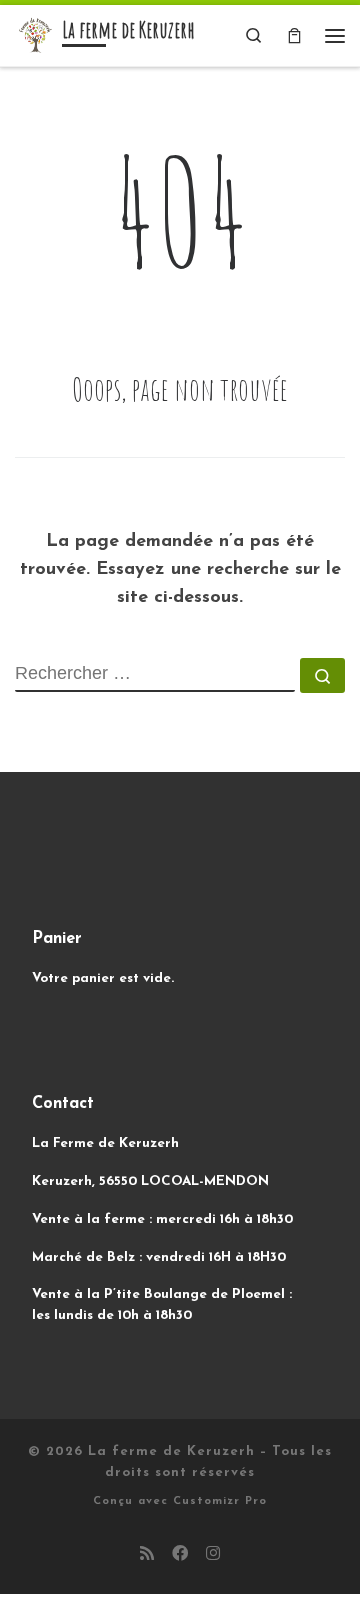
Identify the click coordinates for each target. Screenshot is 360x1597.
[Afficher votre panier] (294, 35)
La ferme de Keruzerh (171, 1451)
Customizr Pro (220, 1501)
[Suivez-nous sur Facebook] (180, 1555)
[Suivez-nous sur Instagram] (213, 1555)
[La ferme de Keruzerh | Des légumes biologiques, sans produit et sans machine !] (35, 34)
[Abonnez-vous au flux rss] (147, 1555)
